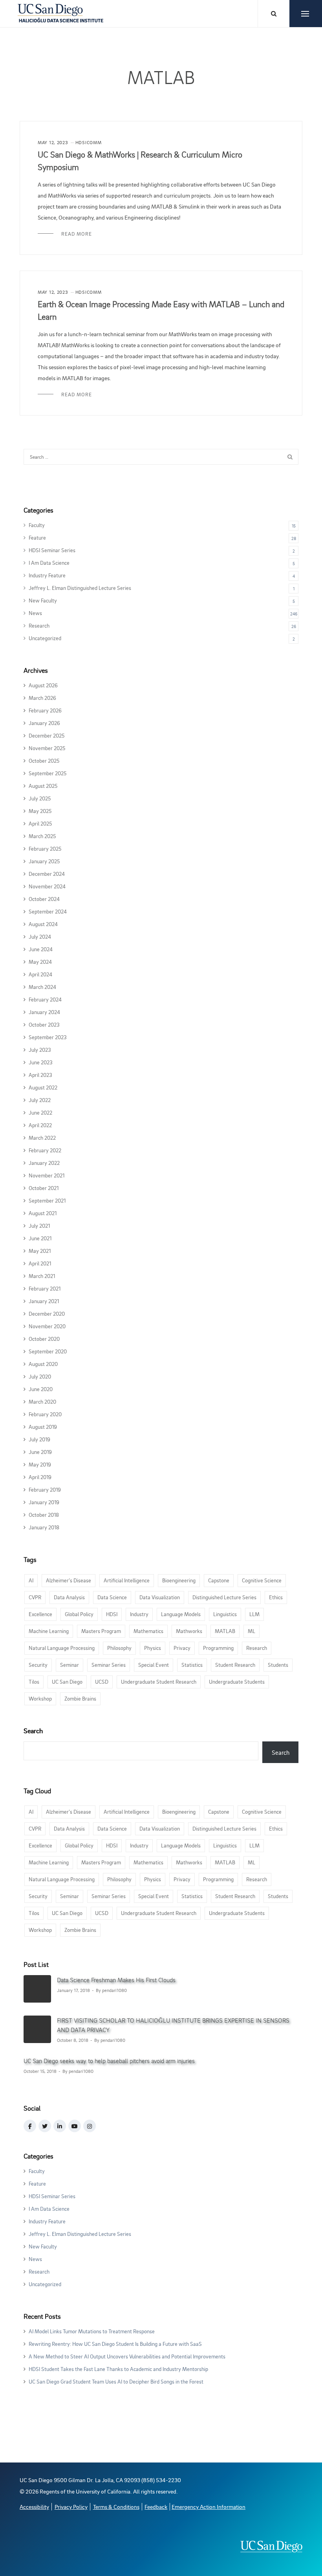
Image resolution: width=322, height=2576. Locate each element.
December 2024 (47, 874)
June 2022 (40, 1112)
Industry (139, 1614)
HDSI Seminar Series (52, 550)
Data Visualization (160, 1597)
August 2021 (43, 1213)
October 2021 (44, 1188)
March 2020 (42, 1402)
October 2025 (44, 761)
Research (39, 625)
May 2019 (40, 1464)
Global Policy (79, 1614)
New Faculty (43, 600)
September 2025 (48, 773)
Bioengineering (179, 1580)
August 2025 (43, 786)
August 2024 (43, 924)
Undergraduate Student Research (159, 1682)
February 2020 (45, 1414)
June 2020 (41, 1389)
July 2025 (40, 798)
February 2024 (45, 999)
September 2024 (48, 911)
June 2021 (40, 1238)
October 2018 (44, 1515)
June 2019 (40, 1452)
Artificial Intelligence (127, 1580)
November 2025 (47, 748)
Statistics (192, 1665)
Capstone (219, 1580)
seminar (70, 1665)
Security (38, 1665)
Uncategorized (45, 638)
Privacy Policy (71, 2507)
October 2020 (44, 1339)
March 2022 (42, 1138)
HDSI (112, 1614)
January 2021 (44, 1301)
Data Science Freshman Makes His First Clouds (116, 1980)
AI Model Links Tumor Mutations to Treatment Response (92, 2331)
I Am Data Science (49, 563)
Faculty (37, 525)
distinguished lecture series (224, 1597)
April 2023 (40, 1075)
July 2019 (39, 1439)
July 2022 (40, 1100)
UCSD (102, 1682)
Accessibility (34, 2507)
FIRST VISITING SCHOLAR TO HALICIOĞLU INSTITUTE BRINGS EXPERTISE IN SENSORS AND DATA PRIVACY (173, 2025)
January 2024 (44, 1012)
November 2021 (47, 1175)
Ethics (276, 1597)
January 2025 (44, 861)
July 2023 (40, 1050)
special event (154, 1665)
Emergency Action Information (209, 2507)
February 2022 (45, 1150)
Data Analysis (69, 1597)
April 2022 (40, 1125)
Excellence (40, 1614)
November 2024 (47, 886)
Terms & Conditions (116, 2507)
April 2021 (40, 1263)
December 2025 (47, 735)
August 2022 (43, 1087)
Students (278, 1665)
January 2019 (44, 1502)
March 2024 (42, 987)
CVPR (35, 1597)
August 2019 (43, 1427)
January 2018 (44, 1527)
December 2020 (47, 1314)
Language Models (181, 1614)
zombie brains (80, 1698)
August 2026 (43, 685)
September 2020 (48, 1351)
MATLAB (225, 1631)
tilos (34, 1682)
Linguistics (225, 1614)
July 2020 (40, 1376)
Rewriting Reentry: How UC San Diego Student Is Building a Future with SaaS (115, 2344)
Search (33, 1730)
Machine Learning (49, 1631)
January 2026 (44, 723)
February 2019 (45, 1489)
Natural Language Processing (62, 1648)
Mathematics (148, 1631)
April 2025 (40, 823)
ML (252, 1631)
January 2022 (44, 1163)
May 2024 (40, 962)
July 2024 (40, 936)
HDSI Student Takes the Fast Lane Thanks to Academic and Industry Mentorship (118, 2369)
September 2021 (47, 1200)
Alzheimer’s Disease (69, 1580)
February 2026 (45, 710)
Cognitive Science (262, 1580)
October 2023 (44, 1024)
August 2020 (43, 1364)
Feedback (156, 2507)
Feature (37, 537)
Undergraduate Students (237, 1682)
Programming (218, 1648)
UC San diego (67, 1682)
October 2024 (44, 899)
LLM (254, 1614)
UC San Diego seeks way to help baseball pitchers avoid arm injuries (109, 2061)
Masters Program (101, 1631)
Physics (153, 1648)
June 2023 (41, 1062)
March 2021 (42, 1276)
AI (31, 1580)
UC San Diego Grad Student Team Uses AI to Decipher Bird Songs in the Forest (116, 2381)
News (35, 613)
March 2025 (42, 836)
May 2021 (40, 1251)
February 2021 (45, 1288)
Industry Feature (47, 575)
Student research (235, 1665)
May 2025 (40, 811)
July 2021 (39, 1226)
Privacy (182, 1648)
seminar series (109, 1665)
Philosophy (119, 1648)
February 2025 (45, 849)
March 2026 (42, 698)
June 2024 (41, 949)
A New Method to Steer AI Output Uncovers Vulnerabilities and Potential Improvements (127, 2356)
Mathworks (189, 1631)
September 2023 (48, 1037)
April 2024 (40, 974)
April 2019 (40, 1477)
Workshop (40, 1698)
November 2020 (47, 1326)
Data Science (112, 1597)
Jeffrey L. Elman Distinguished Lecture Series (80, 588)
